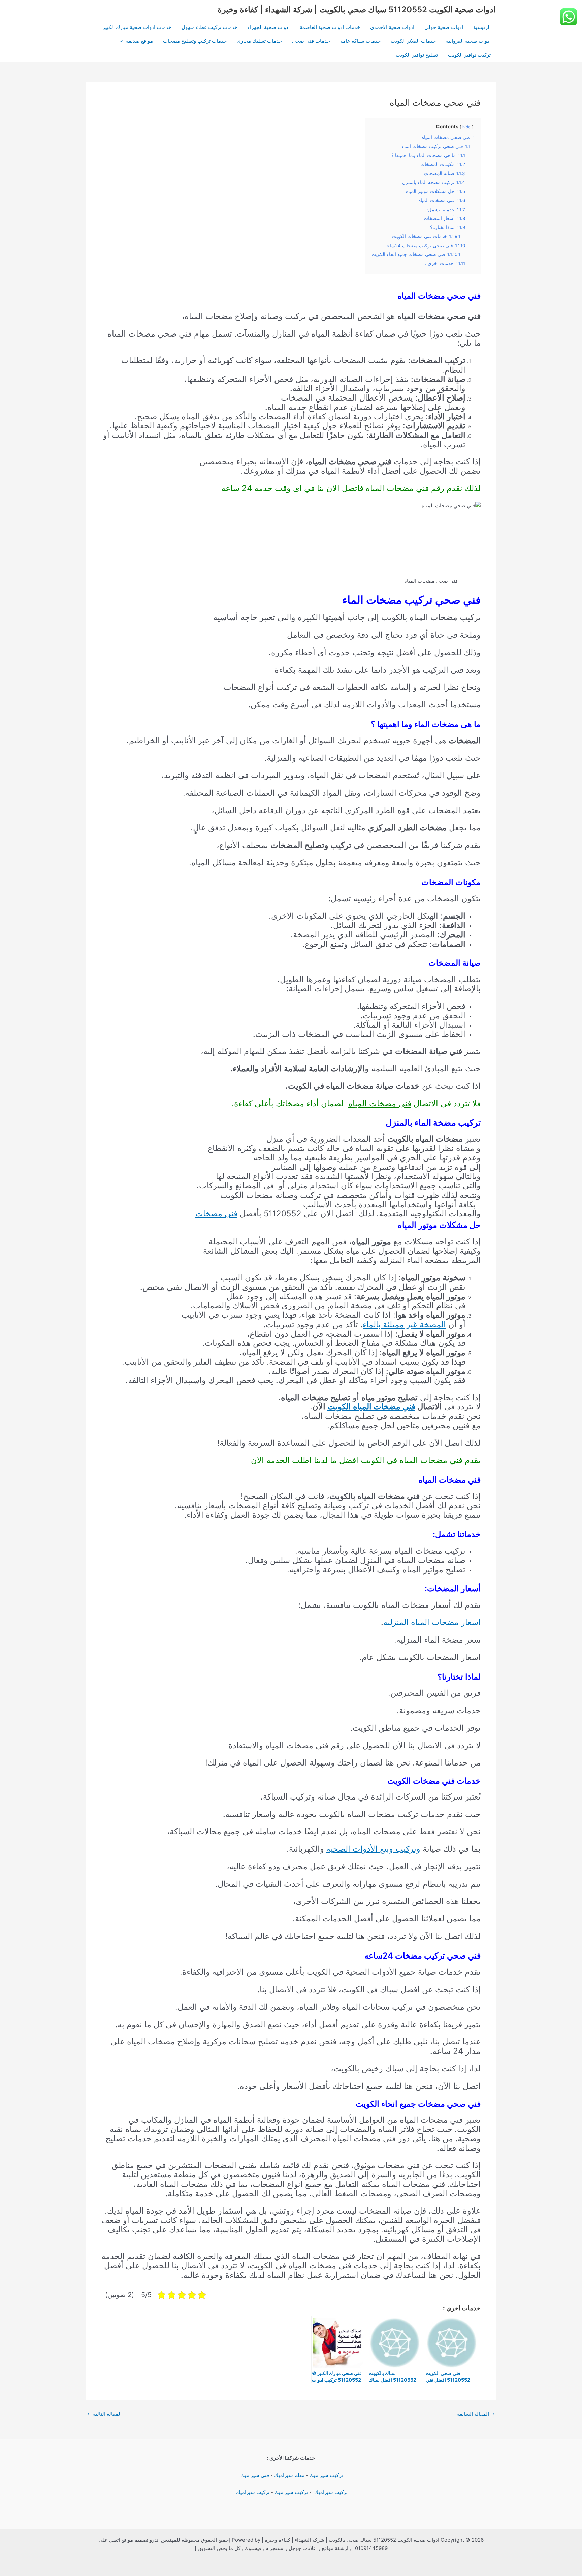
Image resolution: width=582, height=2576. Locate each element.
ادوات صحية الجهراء (269, 27)
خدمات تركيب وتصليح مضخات (195, 41)
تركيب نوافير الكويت (469, 55)
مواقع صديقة (139, 41)
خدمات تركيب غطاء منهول (209, 27)
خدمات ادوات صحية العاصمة (330, 27)
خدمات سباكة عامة (360, 41)
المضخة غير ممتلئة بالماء (404, 1324)
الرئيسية (482, 27)
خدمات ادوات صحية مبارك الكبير (137, 27)
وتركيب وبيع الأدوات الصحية (373, 1849)
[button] (123, 41)
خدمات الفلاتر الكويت (413, 41)
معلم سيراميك (289, 2475)
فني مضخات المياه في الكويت (412, 1460)
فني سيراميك (254, 2475)
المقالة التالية (104, 2414)
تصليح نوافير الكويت (417, 55)
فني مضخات (216, 1214)
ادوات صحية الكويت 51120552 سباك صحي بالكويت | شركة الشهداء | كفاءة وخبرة (357, 10)
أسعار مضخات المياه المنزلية (432, 1622)
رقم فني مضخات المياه (405, 488)
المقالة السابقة (476, 2414)
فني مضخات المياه (380, 1103)
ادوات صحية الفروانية (468, 41)
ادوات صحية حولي (444, 27)
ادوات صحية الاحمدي (392, 27)
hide (466, 127)
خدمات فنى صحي (311, 41)
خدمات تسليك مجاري (259, 41)
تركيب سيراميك (326, 2475)
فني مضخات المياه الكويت (371, 1407)
